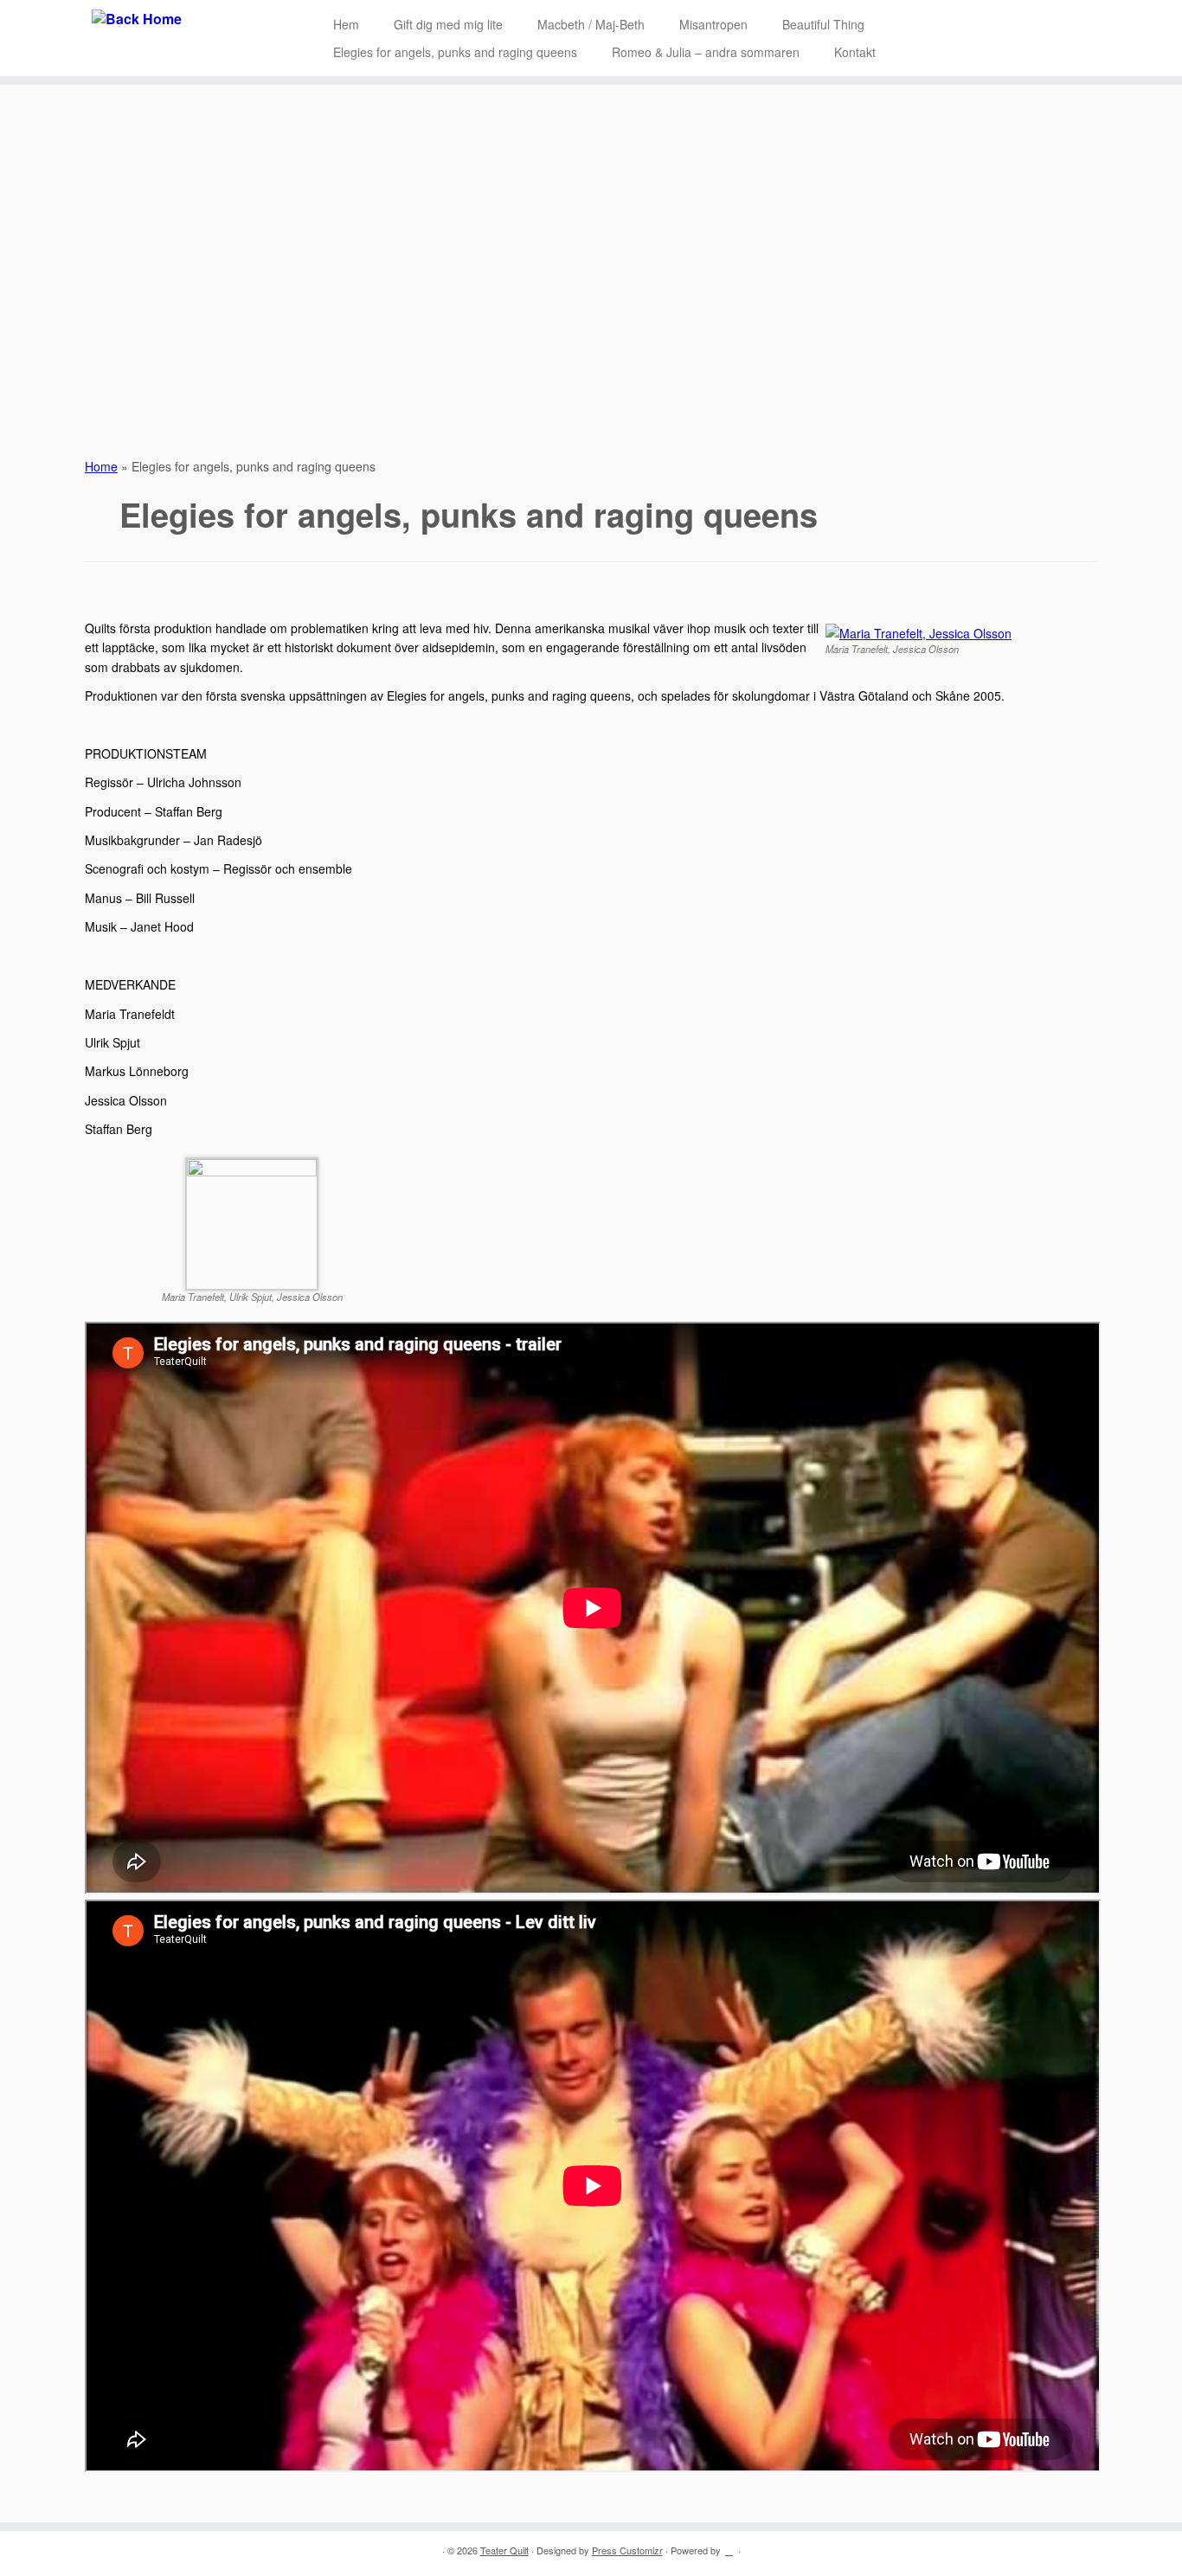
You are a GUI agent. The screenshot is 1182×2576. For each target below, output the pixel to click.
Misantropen (713, 24)
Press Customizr (627, 2550)
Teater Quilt (504, 2550)
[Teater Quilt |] (136, 19)
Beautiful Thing (823, 24)
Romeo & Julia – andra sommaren (706, 52)
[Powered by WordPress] (729, 2547)
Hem (346, 24)
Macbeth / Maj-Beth (591, 24)
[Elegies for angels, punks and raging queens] (591, 262)
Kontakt (855, 52)
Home (101, 466)
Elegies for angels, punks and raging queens (455, 52)
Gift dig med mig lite (448, 24)
